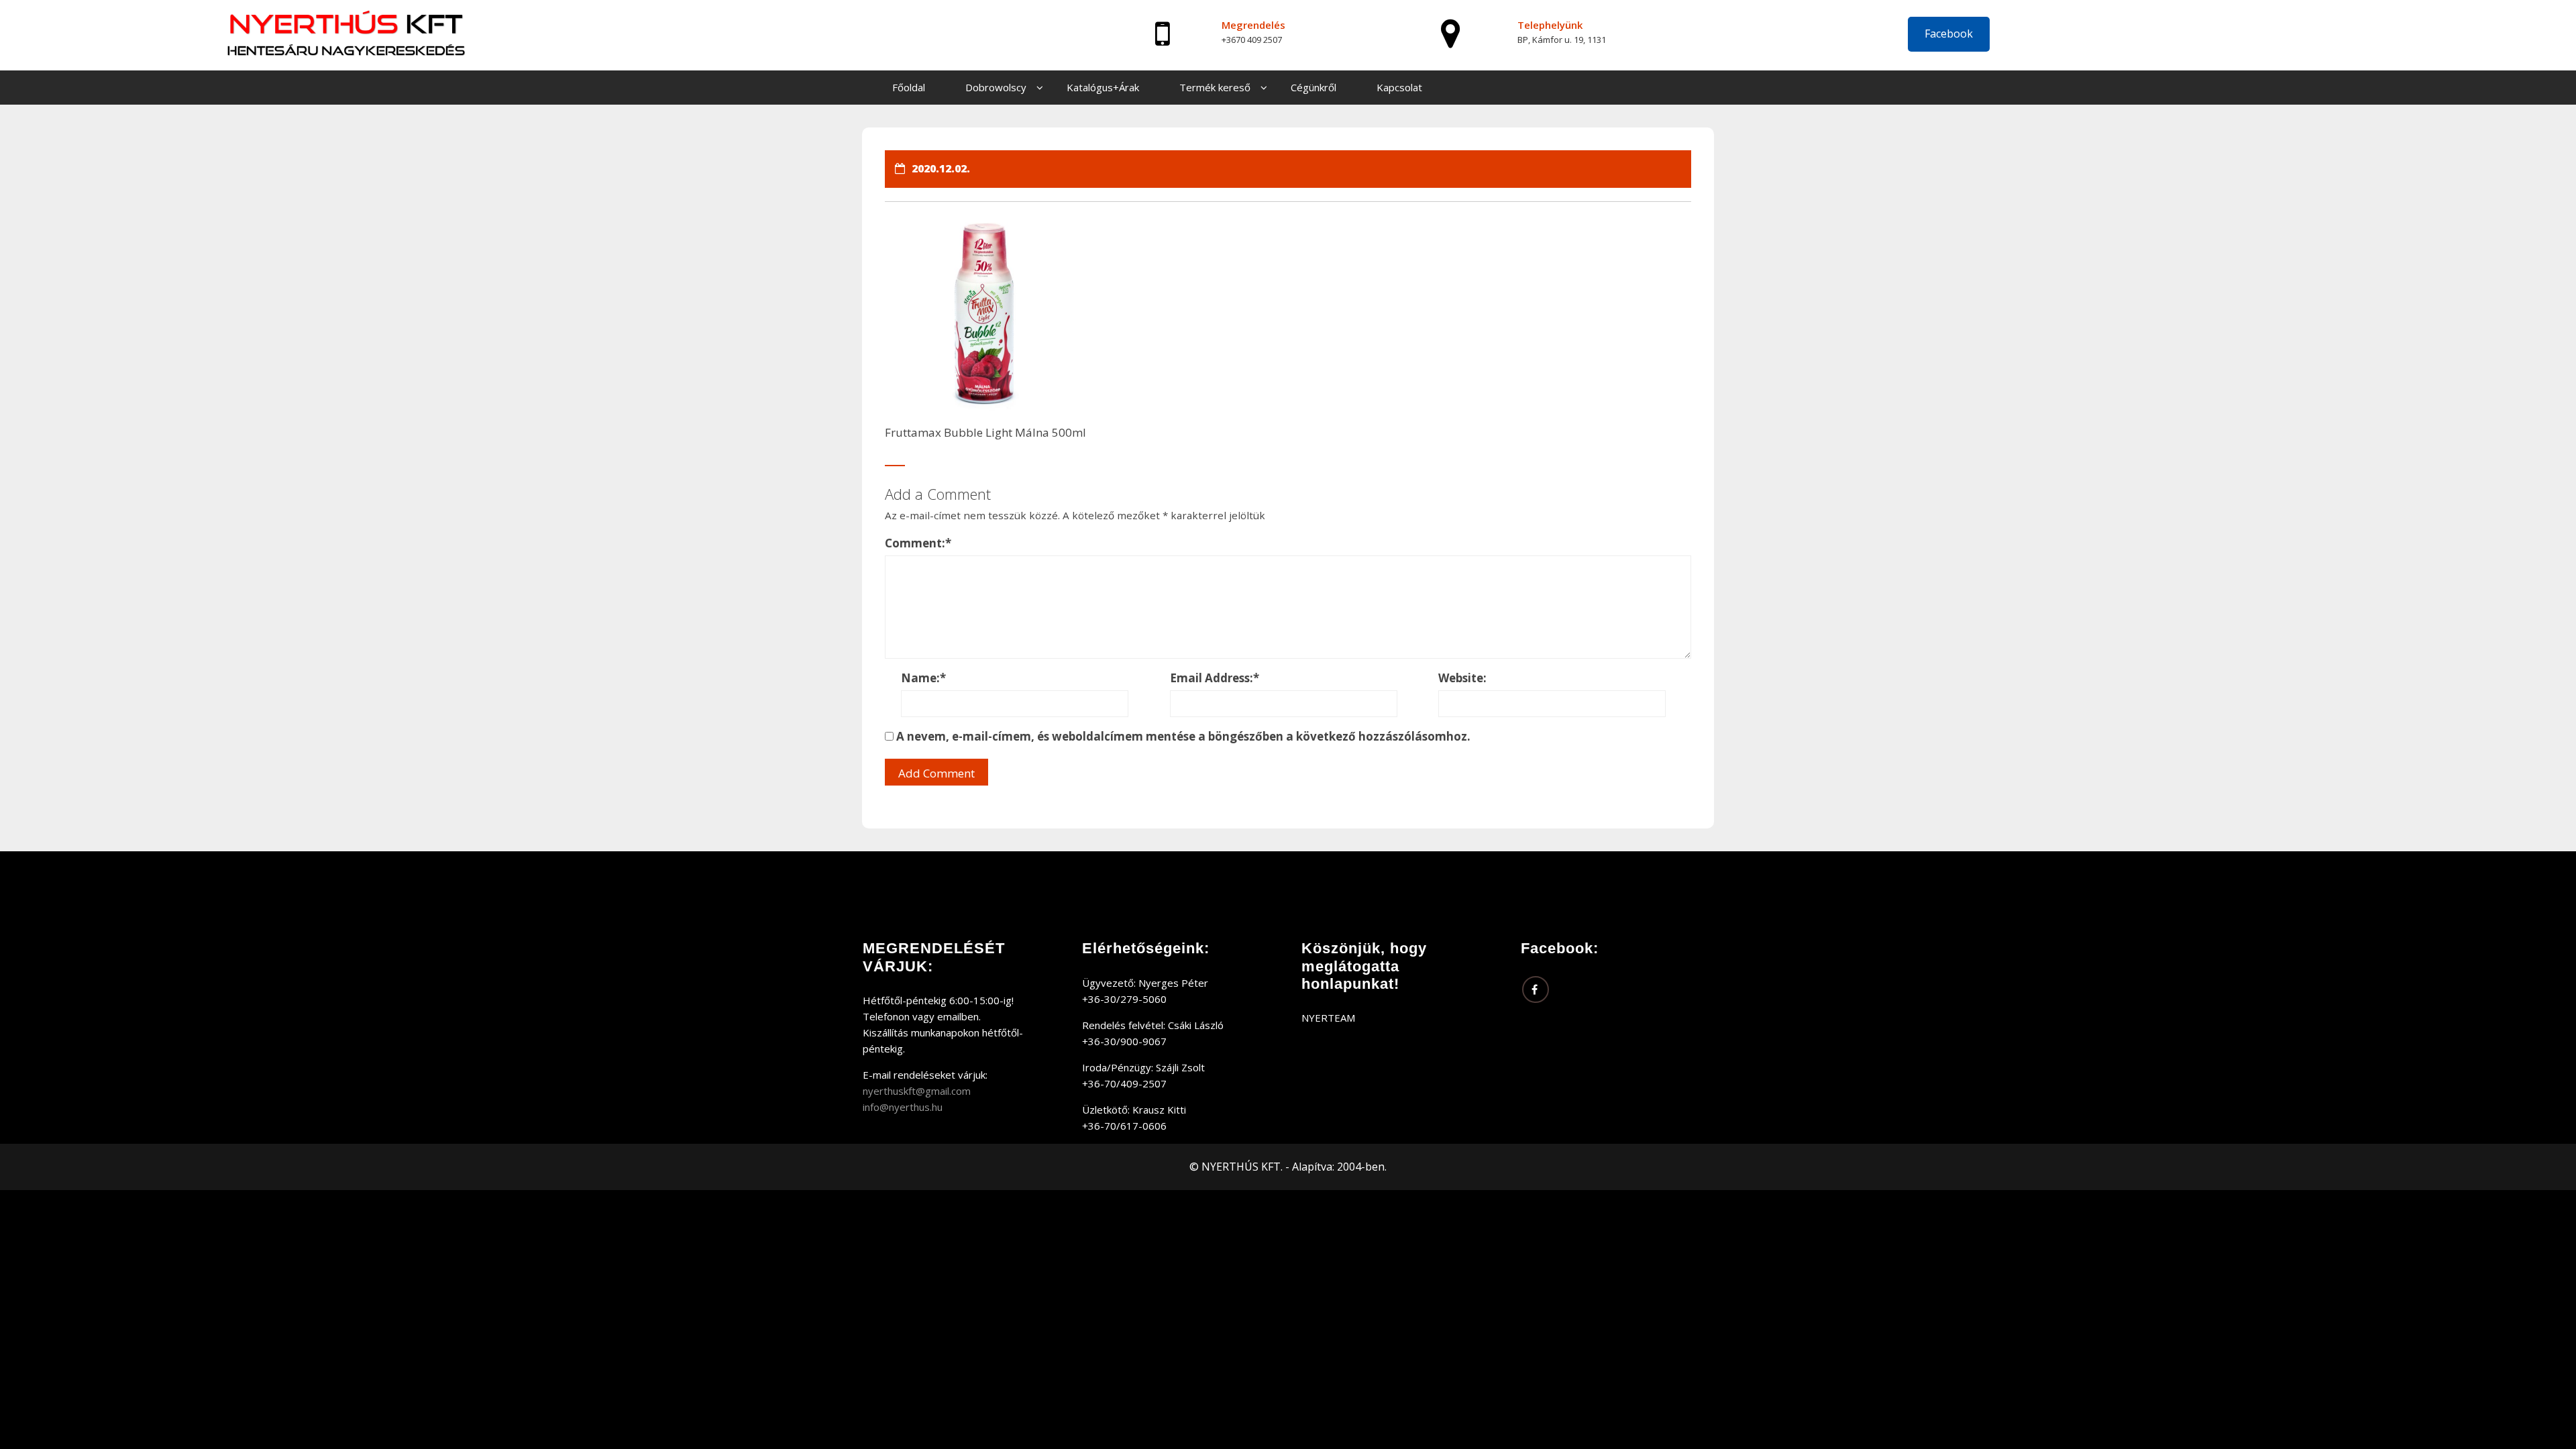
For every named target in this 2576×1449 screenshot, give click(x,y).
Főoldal (909, 87)
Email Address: (1215, 678)
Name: (923, 678)
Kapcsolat (1399, 87)
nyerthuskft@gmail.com (917, 1091)
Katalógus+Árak (1103, 87)
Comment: (918, 543)
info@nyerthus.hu (903, 1107)
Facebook (1949, 34)
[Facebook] (1536, 989)
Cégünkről (1313, 87)
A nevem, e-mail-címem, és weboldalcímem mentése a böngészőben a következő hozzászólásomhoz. (1183, 736)
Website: (1462, 678)
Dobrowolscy (996, 87)
